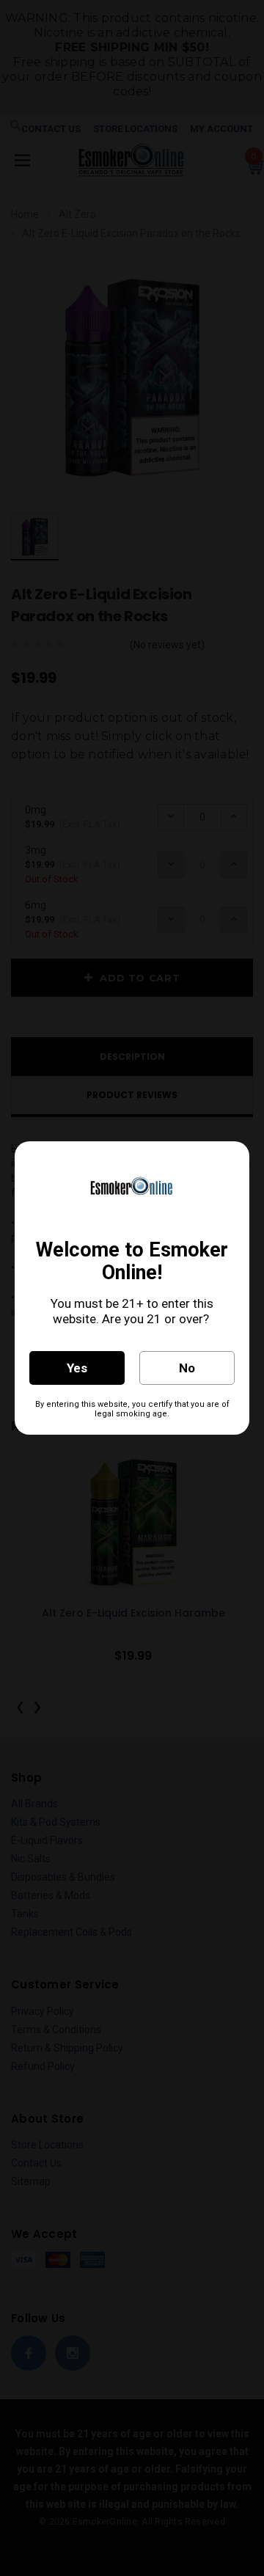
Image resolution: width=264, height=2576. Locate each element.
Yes (77, 1368)
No (187, 1368)
